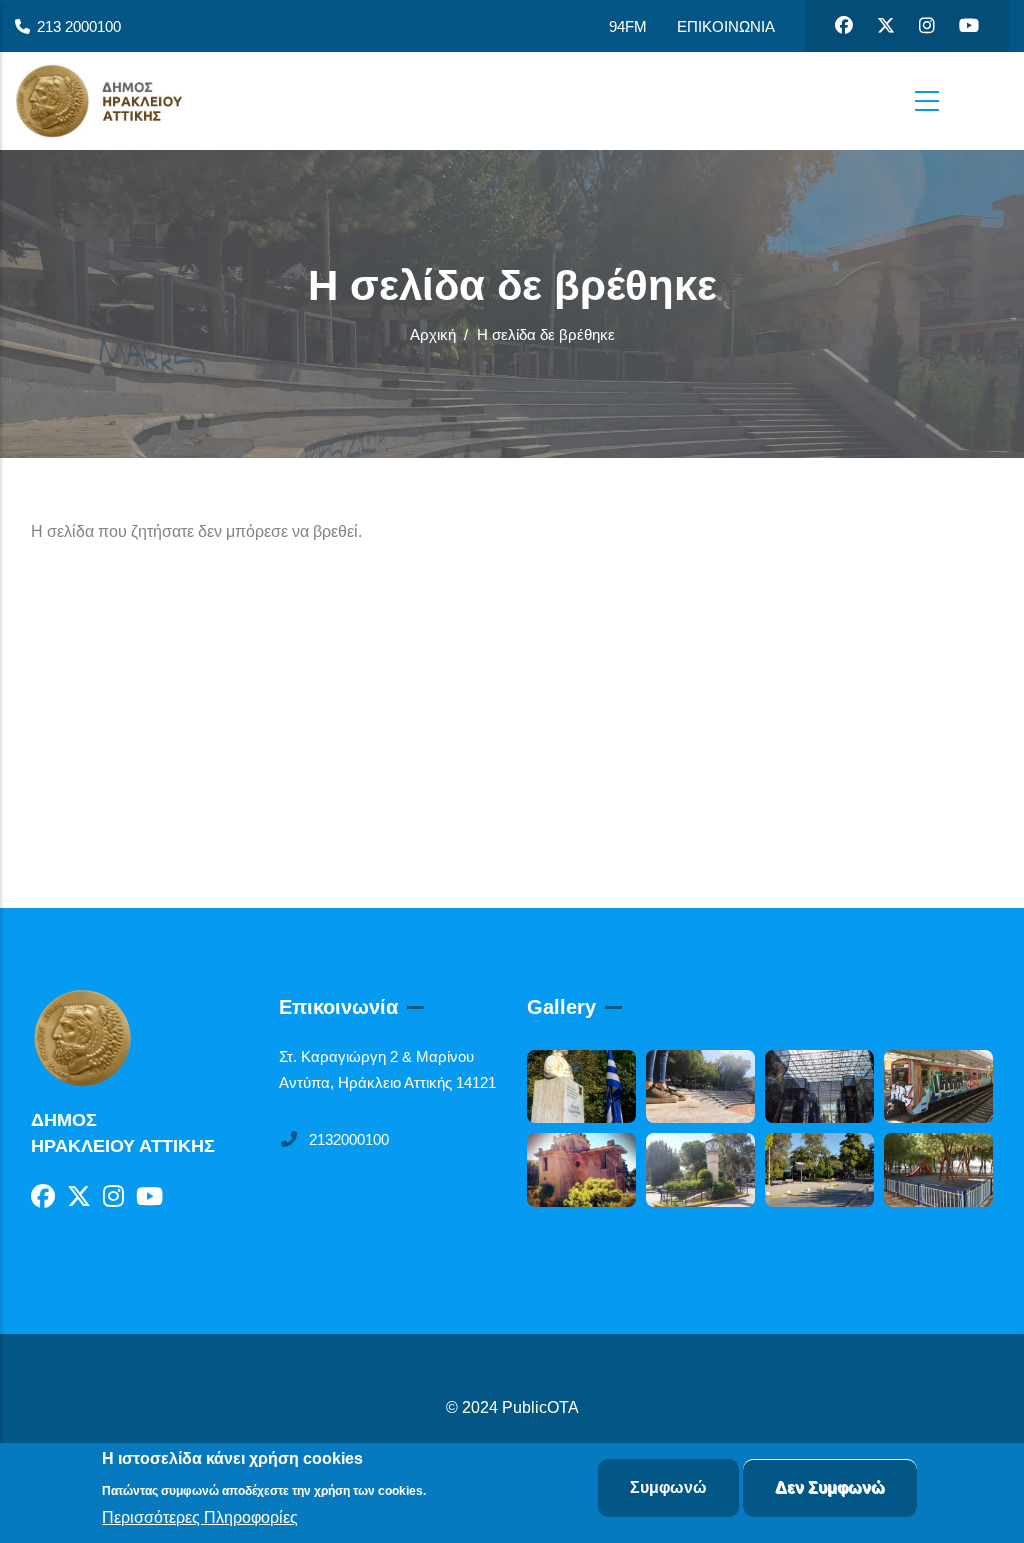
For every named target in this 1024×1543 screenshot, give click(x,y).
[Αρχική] (115, 101)
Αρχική (433, 334)
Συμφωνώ (668, 1487)
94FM (628, 26)
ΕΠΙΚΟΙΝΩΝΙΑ (726, 26)
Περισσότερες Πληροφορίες (200, 1517)
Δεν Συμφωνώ (830, 1487)
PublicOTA (540, 1407)
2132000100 (349, 1139)
